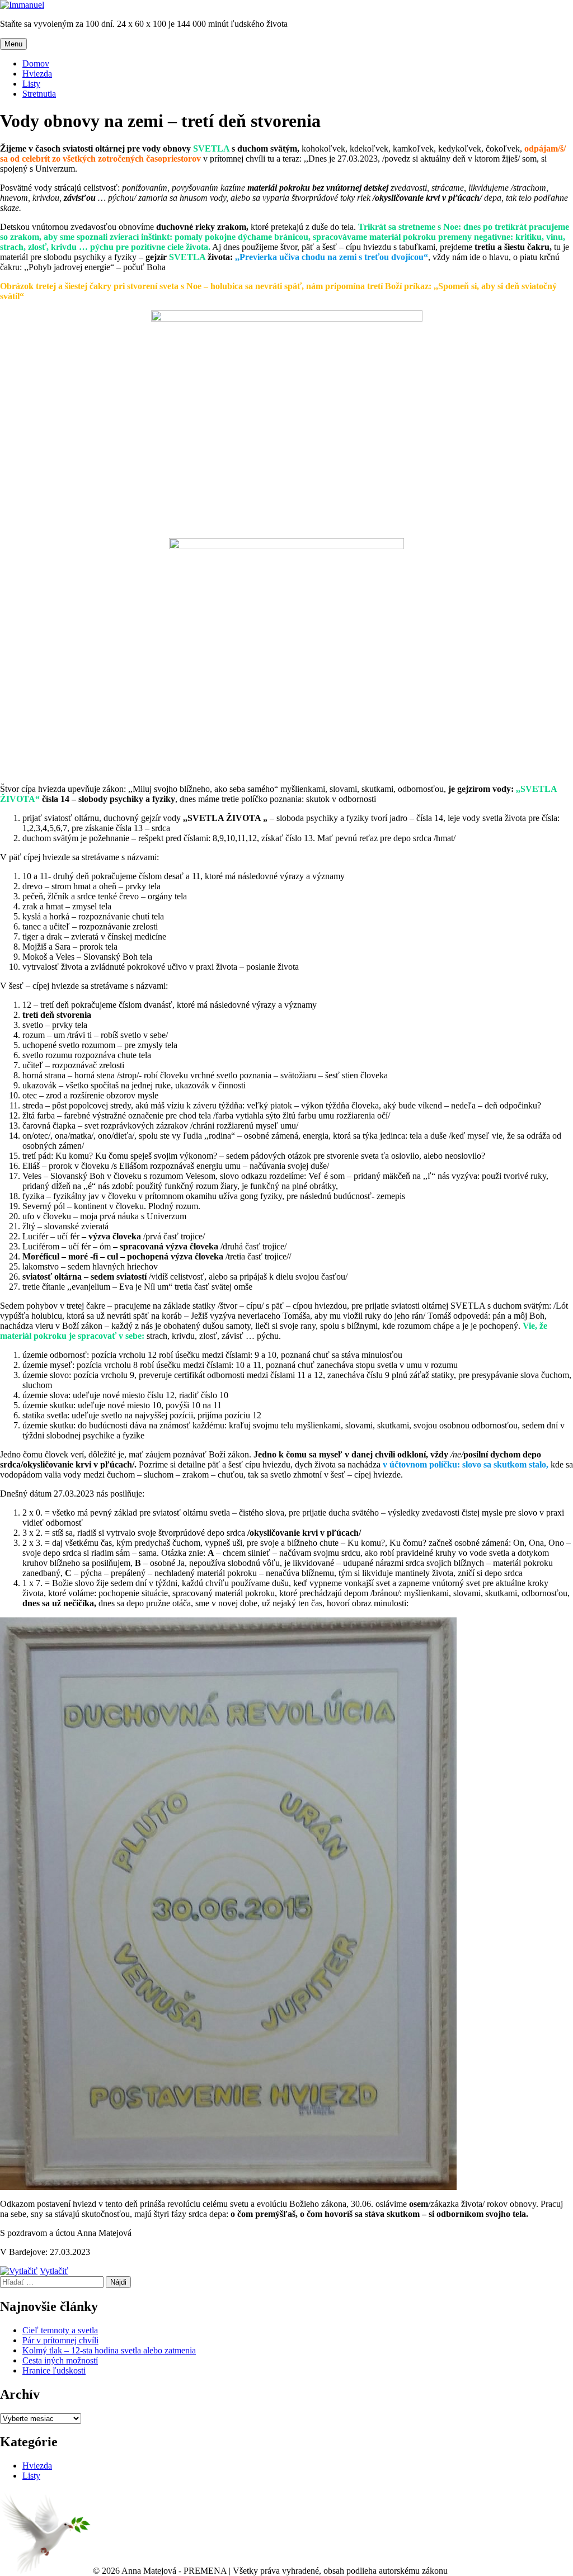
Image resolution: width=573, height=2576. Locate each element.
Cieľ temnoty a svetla (60, 2330)
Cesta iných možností (60, 2360)
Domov (36, 63)
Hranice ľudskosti (54, 2370)
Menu (13, 44)
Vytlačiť (54, 2271)
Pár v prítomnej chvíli (60, 2340)
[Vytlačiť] (19, 2271)
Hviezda (37, 74)
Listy (31, 84)
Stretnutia (39, 94)
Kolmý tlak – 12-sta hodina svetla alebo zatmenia (109, 2350)
